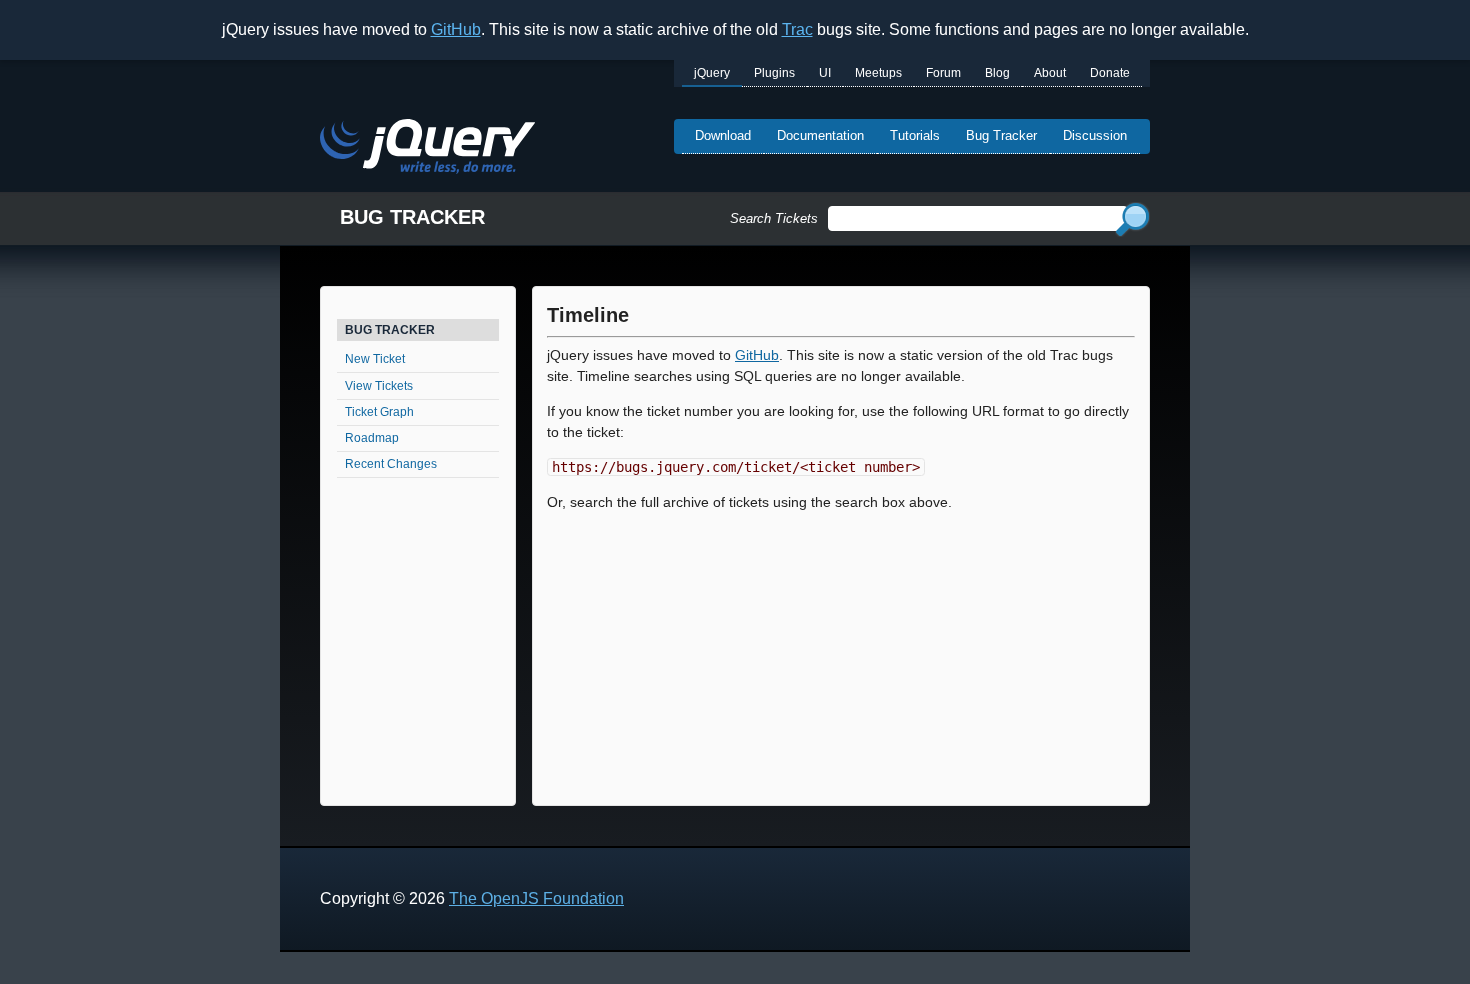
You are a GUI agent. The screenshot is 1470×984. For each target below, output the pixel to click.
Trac (797, 29)
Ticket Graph (379, 412)
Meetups (878, 73)
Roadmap (372, 438)
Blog (997, 73)
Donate (1110, 73)
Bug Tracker (1001, 135)
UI (825, 73)
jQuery (712, 73)
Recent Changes (391, 464)
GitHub (456, 29)
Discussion (1095, 135)
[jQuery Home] (427, 149)
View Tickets (379, 386)
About (1050, 73)
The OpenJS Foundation (536, 898)
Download (723, 135)
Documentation (820, 135)
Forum (943, 73)
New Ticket (375, 359)
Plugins (774, 73)
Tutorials (915, 135)
